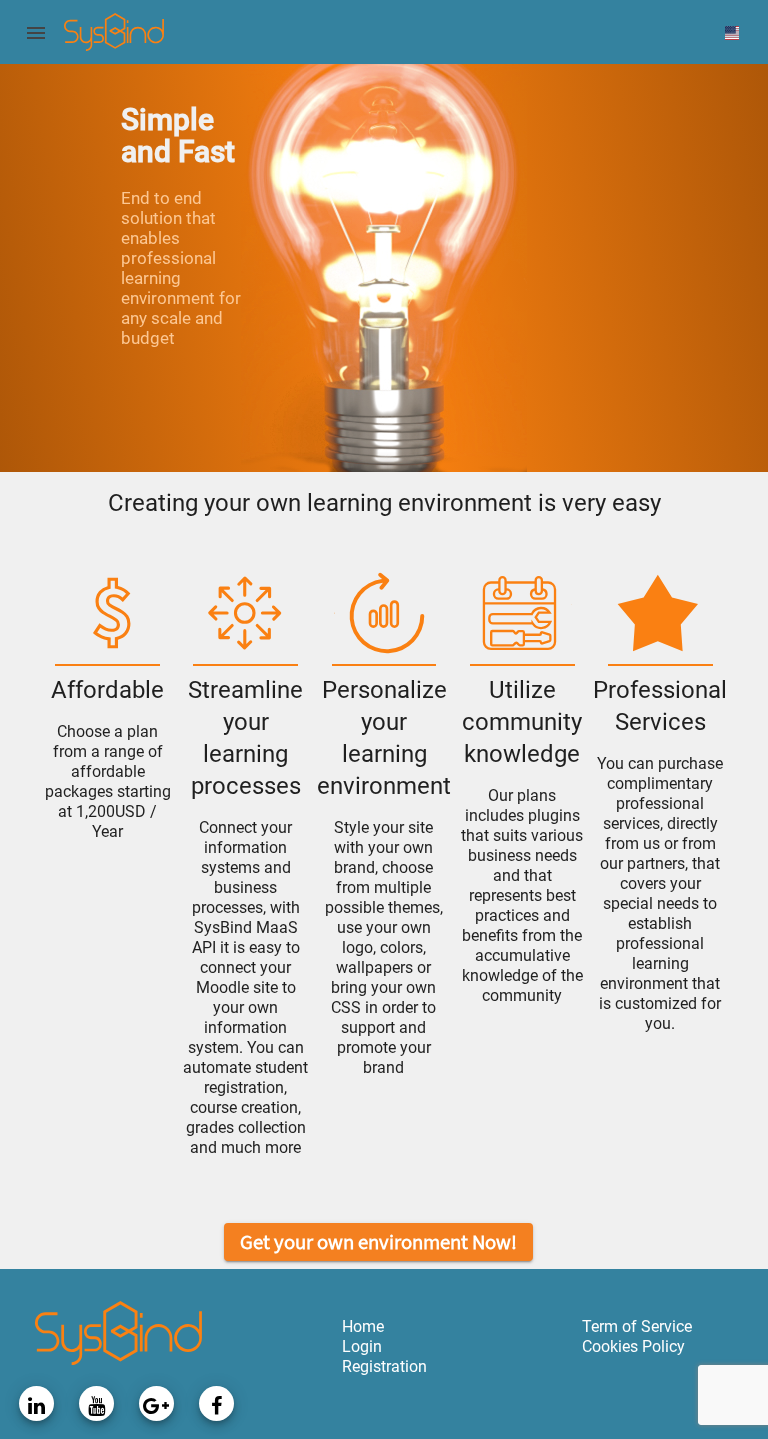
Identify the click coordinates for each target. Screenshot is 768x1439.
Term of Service (637, 1326)
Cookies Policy (633, 1346)
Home (363, 1326)
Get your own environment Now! (378, 1241)
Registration (384, 1366)
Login (362, 1346)
